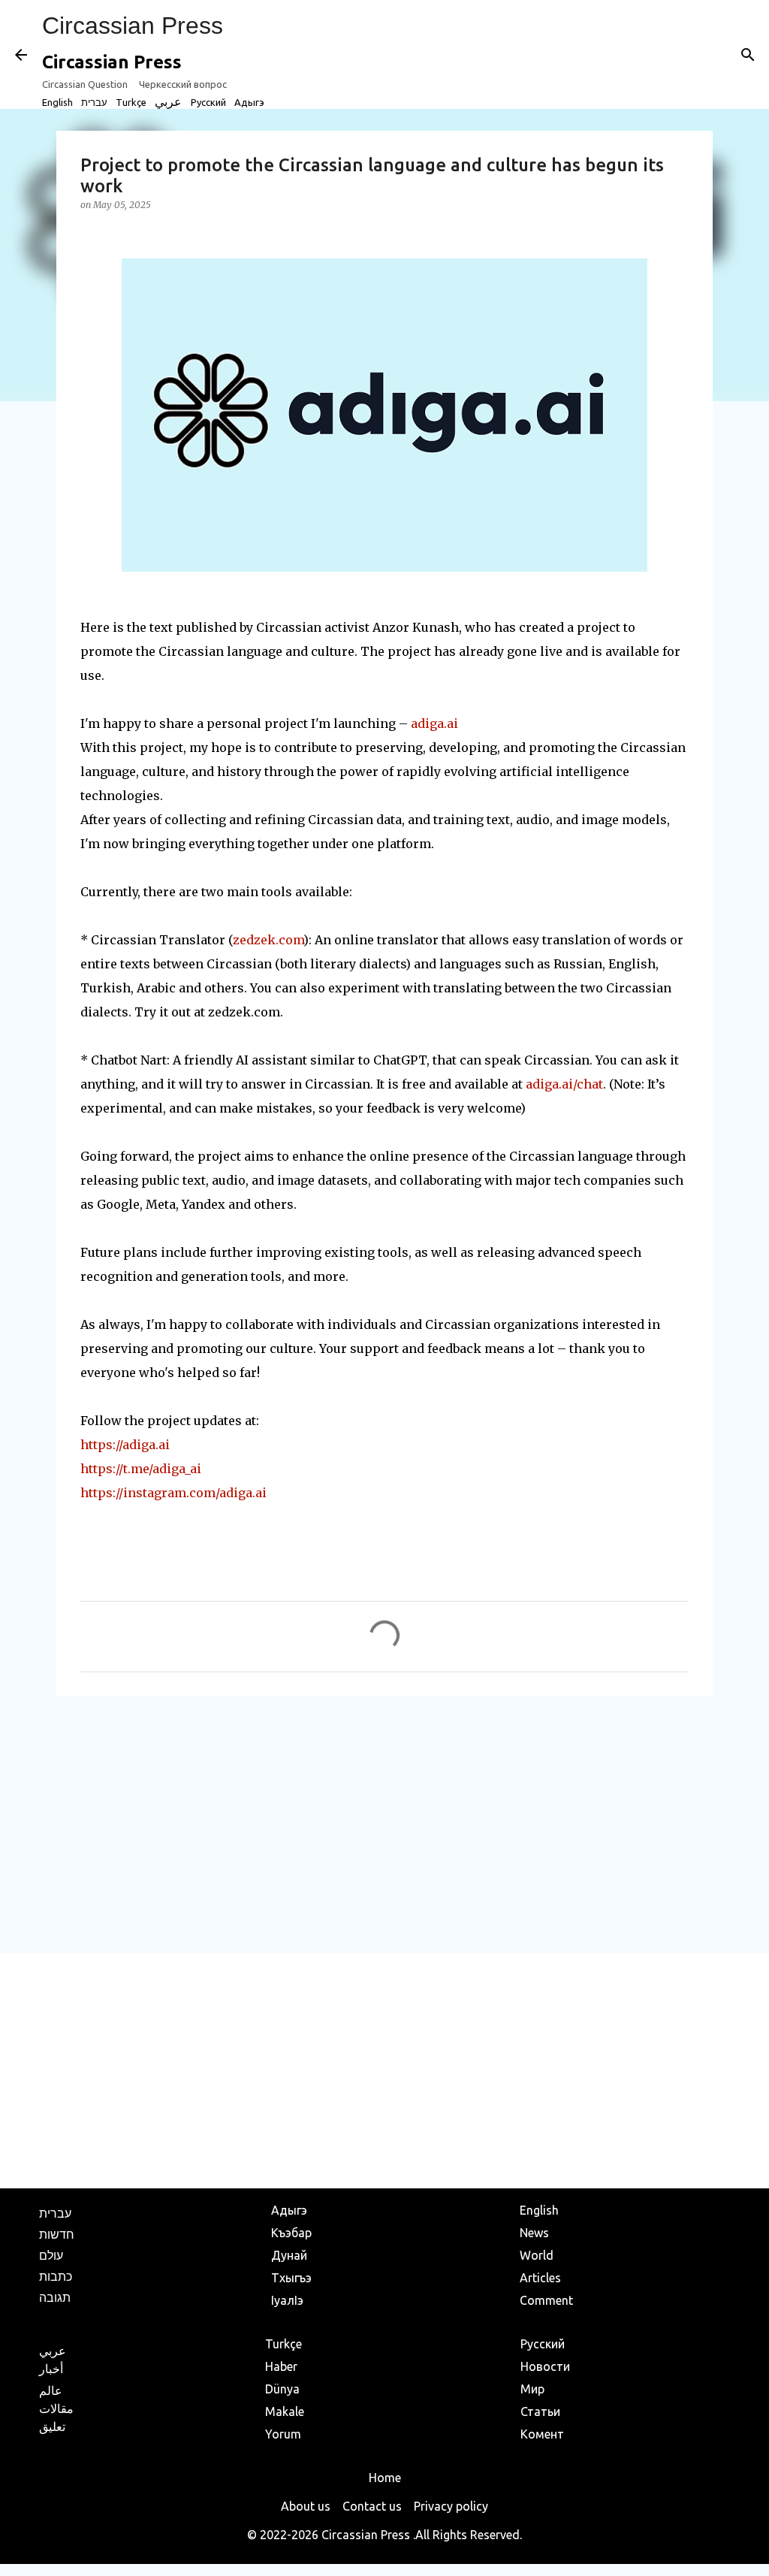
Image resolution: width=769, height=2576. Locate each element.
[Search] (748, 55)
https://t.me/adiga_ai (141, 1469)
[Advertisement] (384, 1824)
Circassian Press (133, 26)
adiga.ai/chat (564, 1084)
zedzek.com (268, 940)
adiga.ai (434, 723)
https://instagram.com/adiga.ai (173, 1493)
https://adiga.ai (125, 1445)
